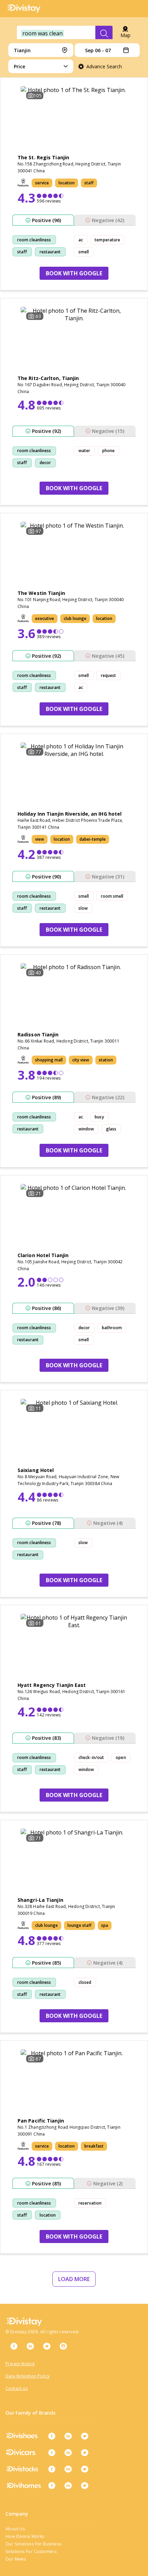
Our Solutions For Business (33, 2544)
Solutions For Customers (31, 2551)
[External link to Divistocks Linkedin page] (68, 2469)
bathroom (112, 1328)
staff (22, 252)
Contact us (17, 2388)
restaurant (50, 252)
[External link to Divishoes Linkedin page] (68, 2436)
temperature (107, 240)
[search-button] (104, 33)
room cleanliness (34, 240)
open (121, 1757)
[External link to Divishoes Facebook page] (52, 2436)
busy (99, 1117)
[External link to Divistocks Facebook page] (52, 2469)
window (86, 1129)
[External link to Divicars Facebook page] (52, 2452)
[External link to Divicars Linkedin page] (68, 2452)
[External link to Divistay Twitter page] (47, 2346)
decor (45, 463)
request (109, 675)
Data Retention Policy (28, 2376)
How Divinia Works (25, 2536)
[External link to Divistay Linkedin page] (30, 2346)
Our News (16, 2559)
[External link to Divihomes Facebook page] (52, 2485)
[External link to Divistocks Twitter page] (85, 2469)
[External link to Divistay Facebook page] (14, 2346)
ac (81, 240)
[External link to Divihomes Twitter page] (85, 2485)
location (48, 2215)
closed (85, 1982)
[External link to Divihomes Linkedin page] (68, 2485)
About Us (15, 2529)
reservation (90, 2203)
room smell (112, 896)
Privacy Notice (20, 2364)
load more (74, 2279)
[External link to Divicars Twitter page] (85, 2452)
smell (84, 252)
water (84, 451)
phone (109, 451)
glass (111, 1129)
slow (83, 908)
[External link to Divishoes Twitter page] (85, 2436)
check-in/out (91, 1757)
